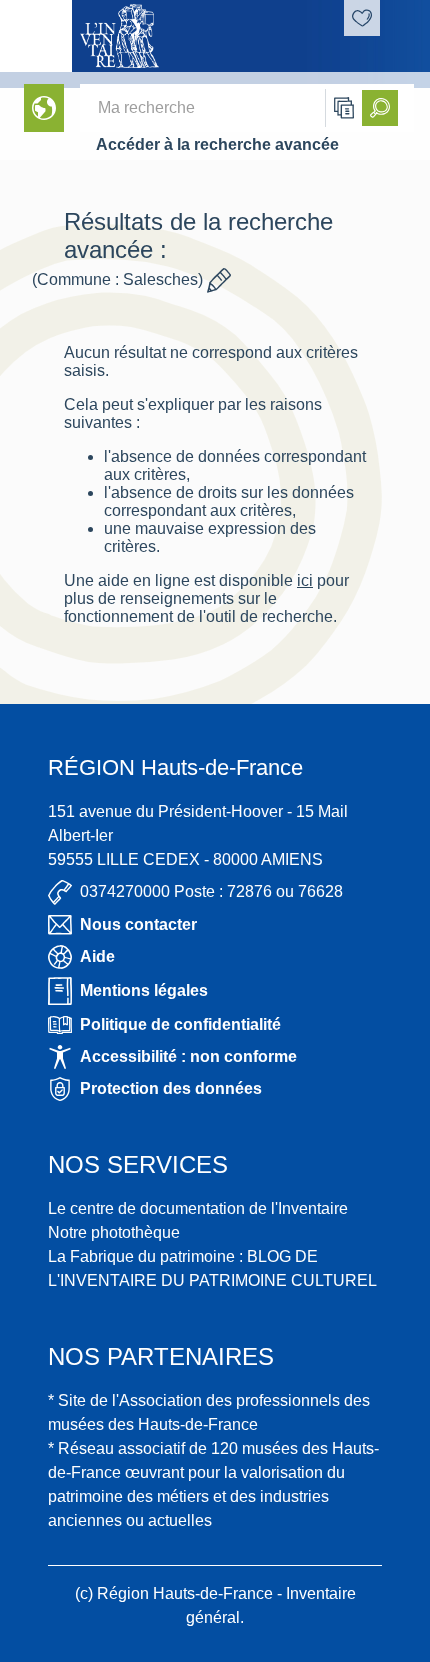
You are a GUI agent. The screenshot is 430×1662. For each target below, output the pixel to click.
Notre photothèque (114, 1232)
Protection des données (171, 1088)
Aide (97, 956)
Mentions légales (144, 990)
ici (305, 580)
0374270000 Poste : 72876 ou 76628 (211, 891)
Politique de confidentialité (180, 1024)
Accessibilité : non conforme (188, 1056)
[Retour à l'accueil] (36, 36)
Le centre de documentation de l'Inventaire (198, 1208)
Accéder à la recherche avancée (217, 144)
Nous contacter (138, 924)
